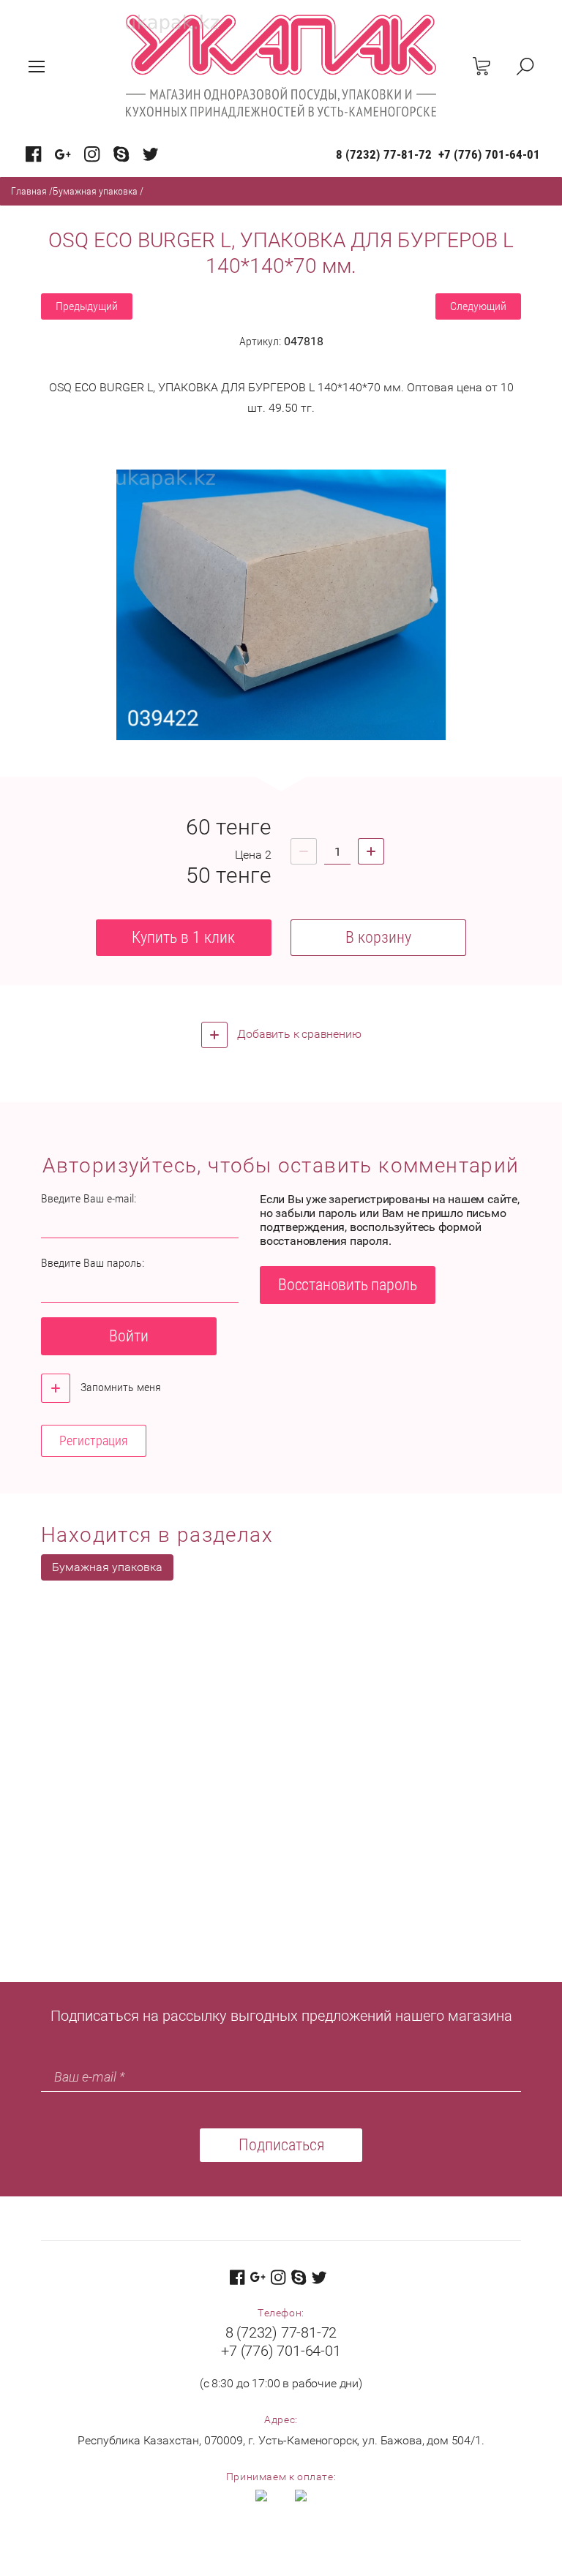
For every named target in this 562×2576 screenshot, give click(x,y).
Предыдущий (87, 306)
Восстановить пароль (348, 1285)
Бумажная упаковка (95, 191)
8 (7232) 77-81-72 (384, 154)
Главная (29, 191)
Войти (129, 1336)
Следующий (478, 306)
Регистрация (94, 1440)
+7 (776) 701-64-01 (489, 154)
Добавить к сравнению (298, 1034)
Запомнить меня (119, 1387)
